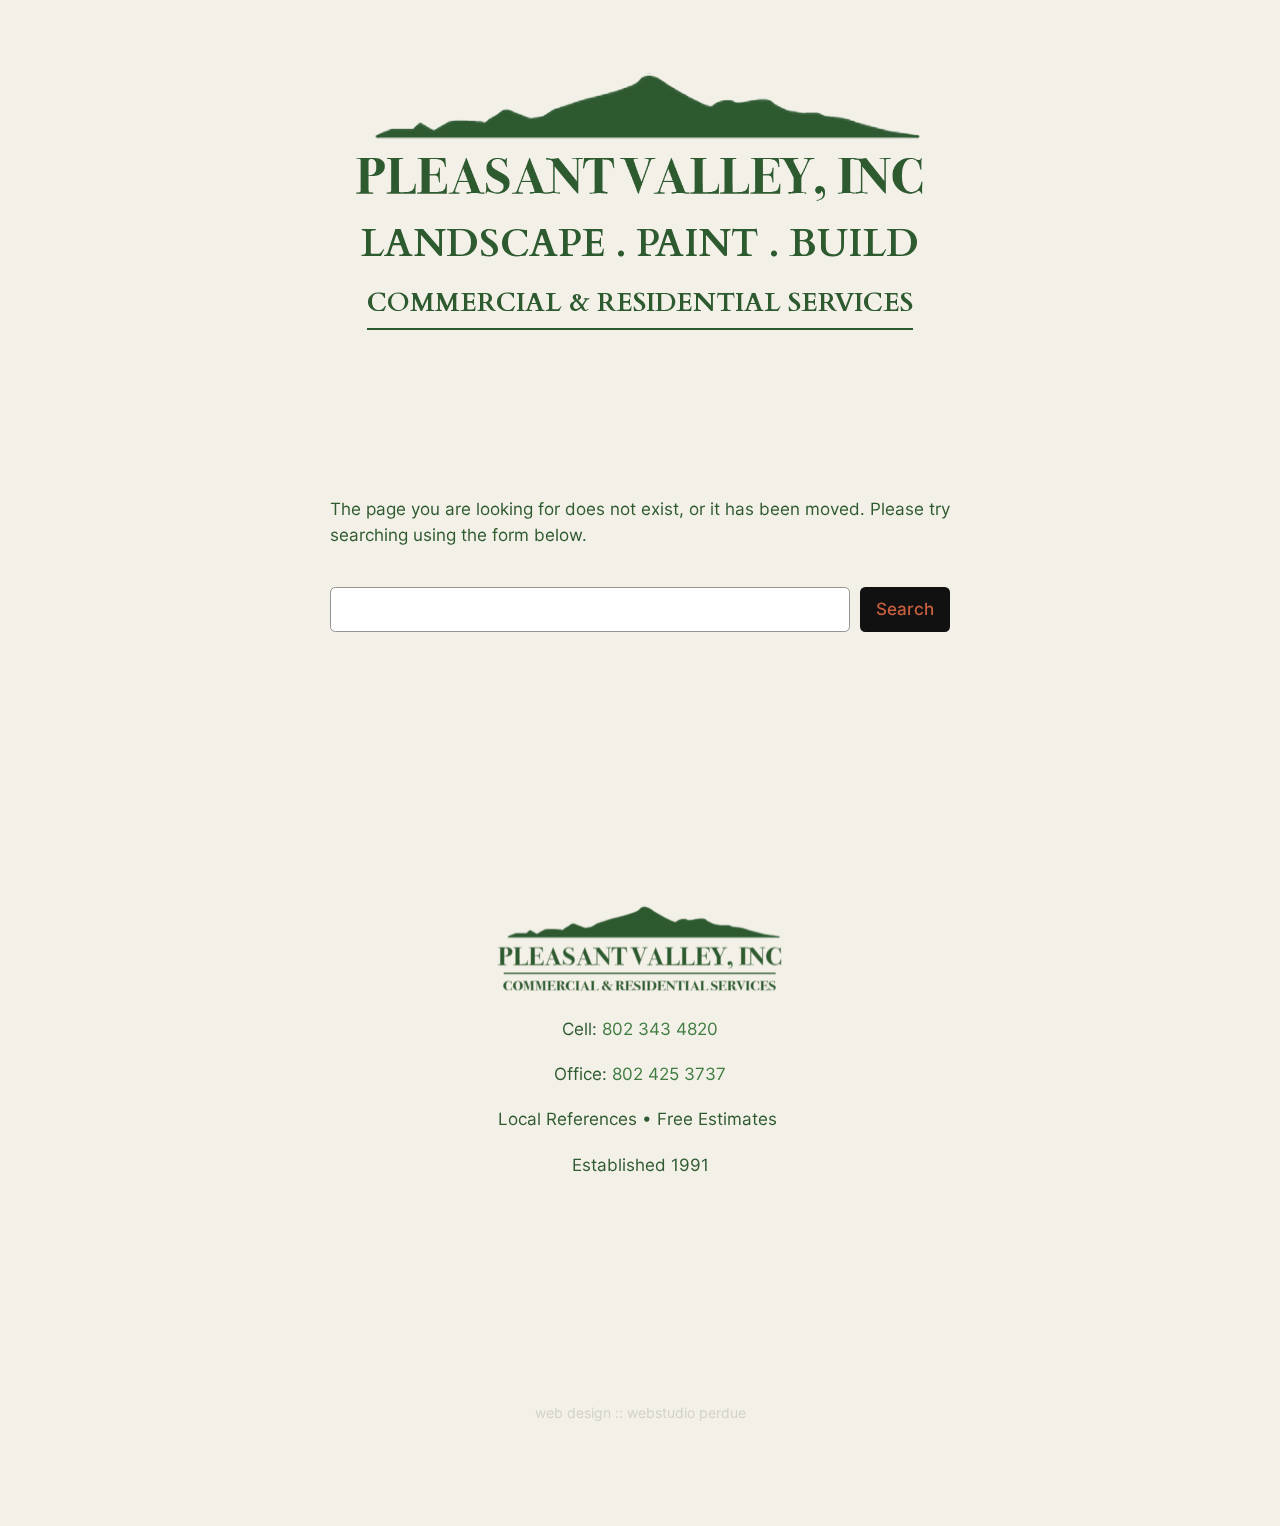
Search (905, 609)
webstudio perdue (686, 1412)
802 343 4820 (660, 1029)
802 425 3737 (669, 1074)
